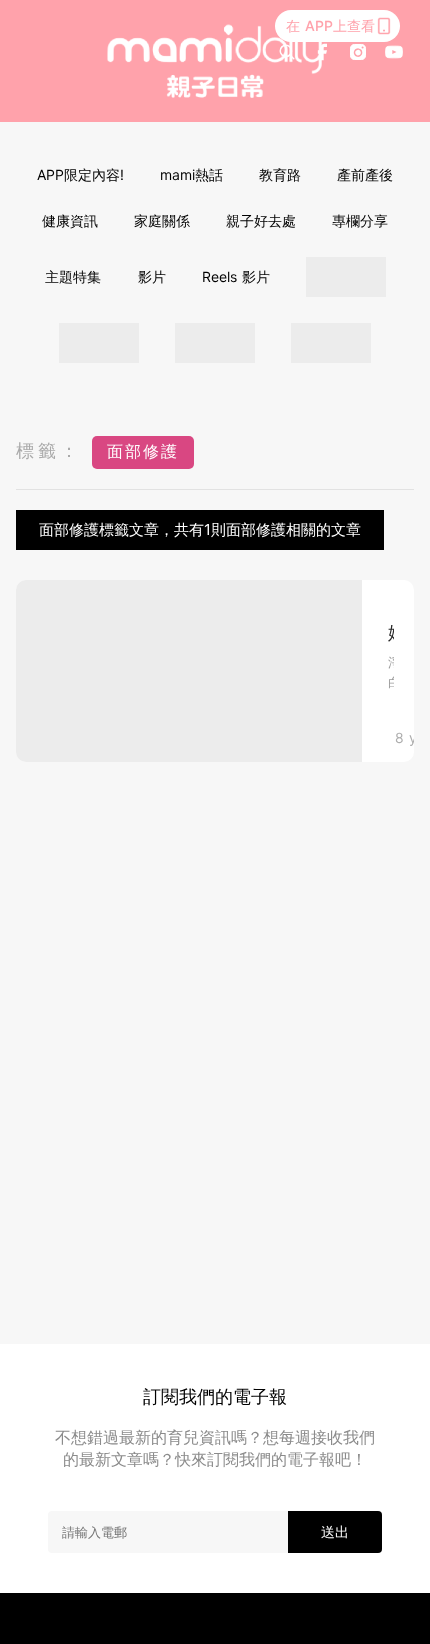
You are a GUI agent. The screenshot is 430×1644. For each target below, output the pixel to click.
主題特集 (73, 276)
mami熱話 (191, 174)
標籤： (49, 450)
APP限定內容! (80, 174)
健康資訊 (70, 220)
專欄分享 (360, 220)
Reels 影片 (236, 276)
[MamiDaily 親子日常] (215, 61)
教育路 (280, 174)
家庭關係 (162, 220)
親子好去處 (261, 220)
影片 (152, 276)
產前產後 (365, 174)
